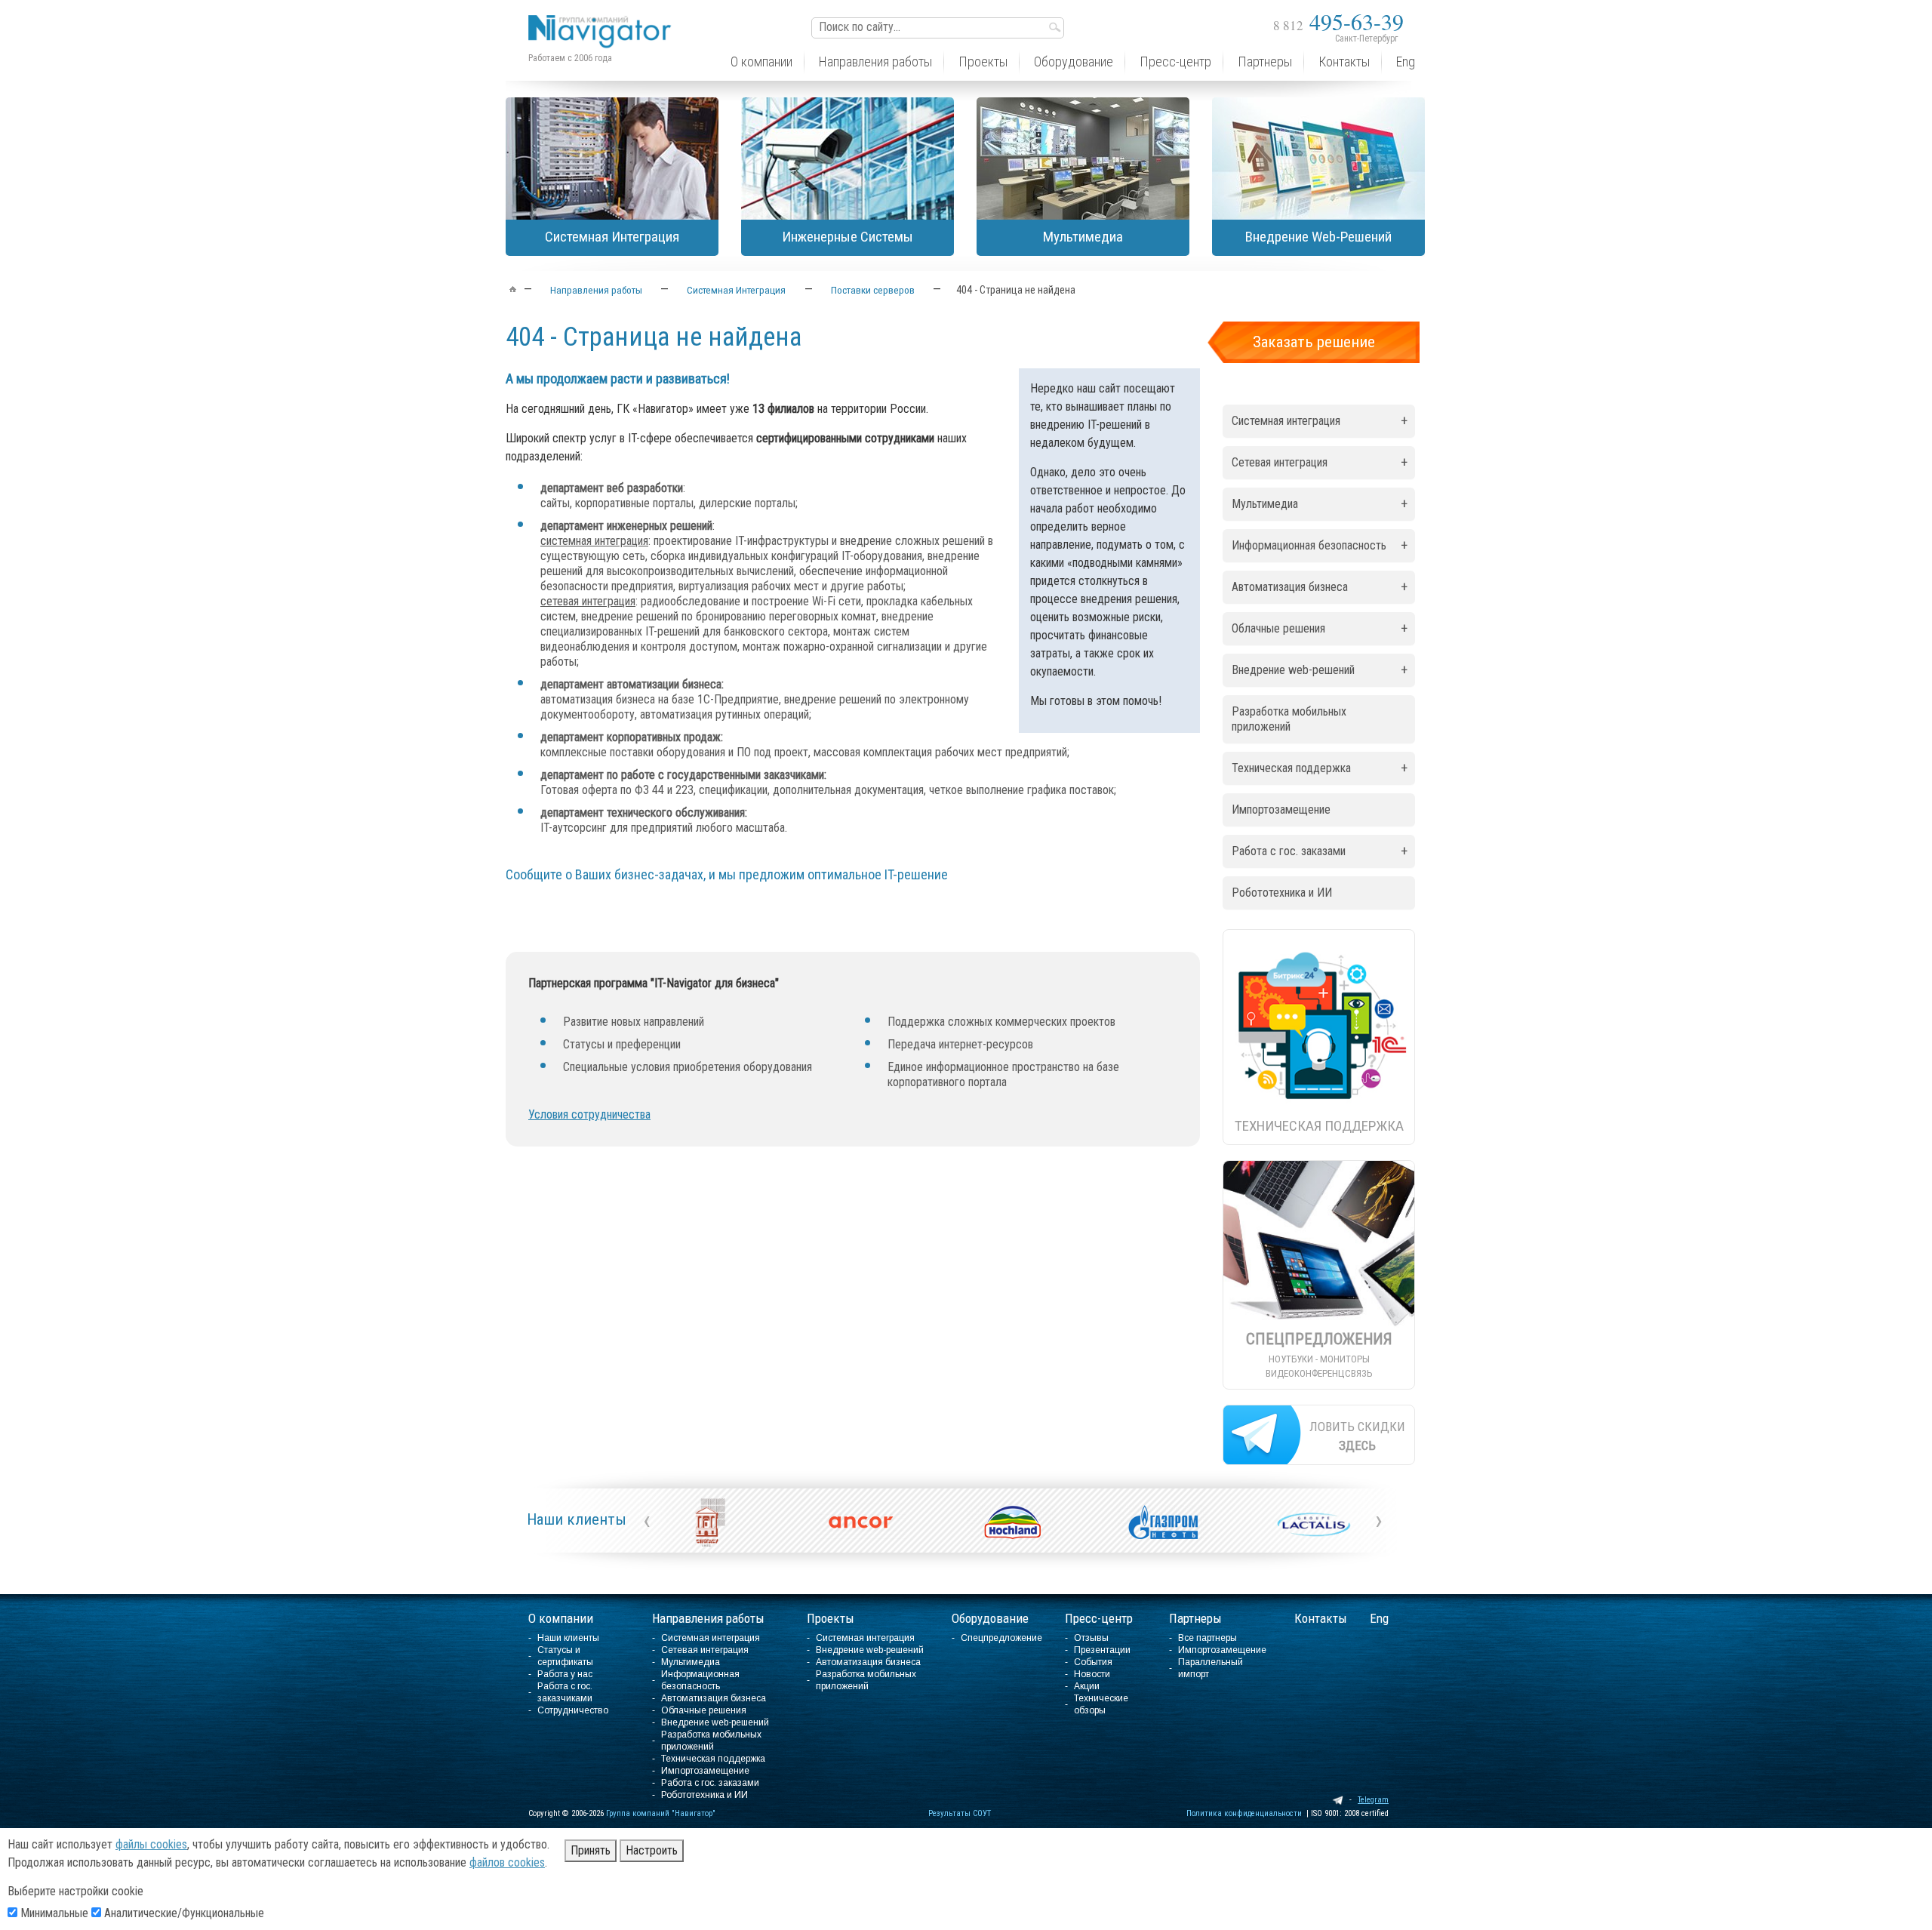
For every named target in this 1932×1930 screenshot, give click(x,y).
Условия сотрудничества (589, 1114)
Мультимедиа (1320, 504)
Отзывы (1091, 1638)
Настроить (652, 1850)
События (1093, 1662)
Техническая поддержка (1320, 768)
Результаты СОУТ (960, 1813)
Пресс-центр (1099, 1618)
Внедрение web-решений (1320, 670)
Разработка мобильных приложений (1289, 719)
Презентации (1102, 1650)
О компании (561, 1618)
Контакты (1321, 1618)
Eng (1379, 1618)
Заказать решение (1314, 342)
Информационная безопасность (1320, 545)
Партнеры (1195, 1618)
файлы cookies (151, 1844)
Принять (591, 1850)
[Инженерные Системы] (848, 159)
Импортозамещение (1281, 810)
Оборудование (990, 1618)
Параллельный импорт (1211, 1668)
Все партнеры (1207, 1638)
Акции (1087, 1686)
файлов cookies (507, 1862)
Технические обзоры (1101, 1704)
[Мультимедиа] (1083, 159)
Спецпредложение (1001, 1638)
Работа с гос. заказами (1320, 851)
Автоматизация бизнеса (1320, 587)
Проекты (831, 1618)
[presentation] (647, 1520)
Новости (1092, 1674)
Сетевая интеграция (1320, 462)
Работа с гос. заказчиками (565, 1692)
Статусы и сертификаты (565, 1656)
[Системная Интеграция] (612, 159)
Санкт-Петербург (1366, 38)
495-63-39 (1338, 21)
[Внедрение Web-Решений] (1318, 159)
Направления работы (708, 1618)
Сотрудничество (573, 1710)
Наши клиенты (577, 1519)
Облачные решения (1320, 628)
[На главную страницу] (604, 20)
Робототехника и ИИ (1282, 893)
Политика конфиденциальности (1244, 1813)
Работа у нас (565, 1674)
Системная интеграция (1320, 421)
